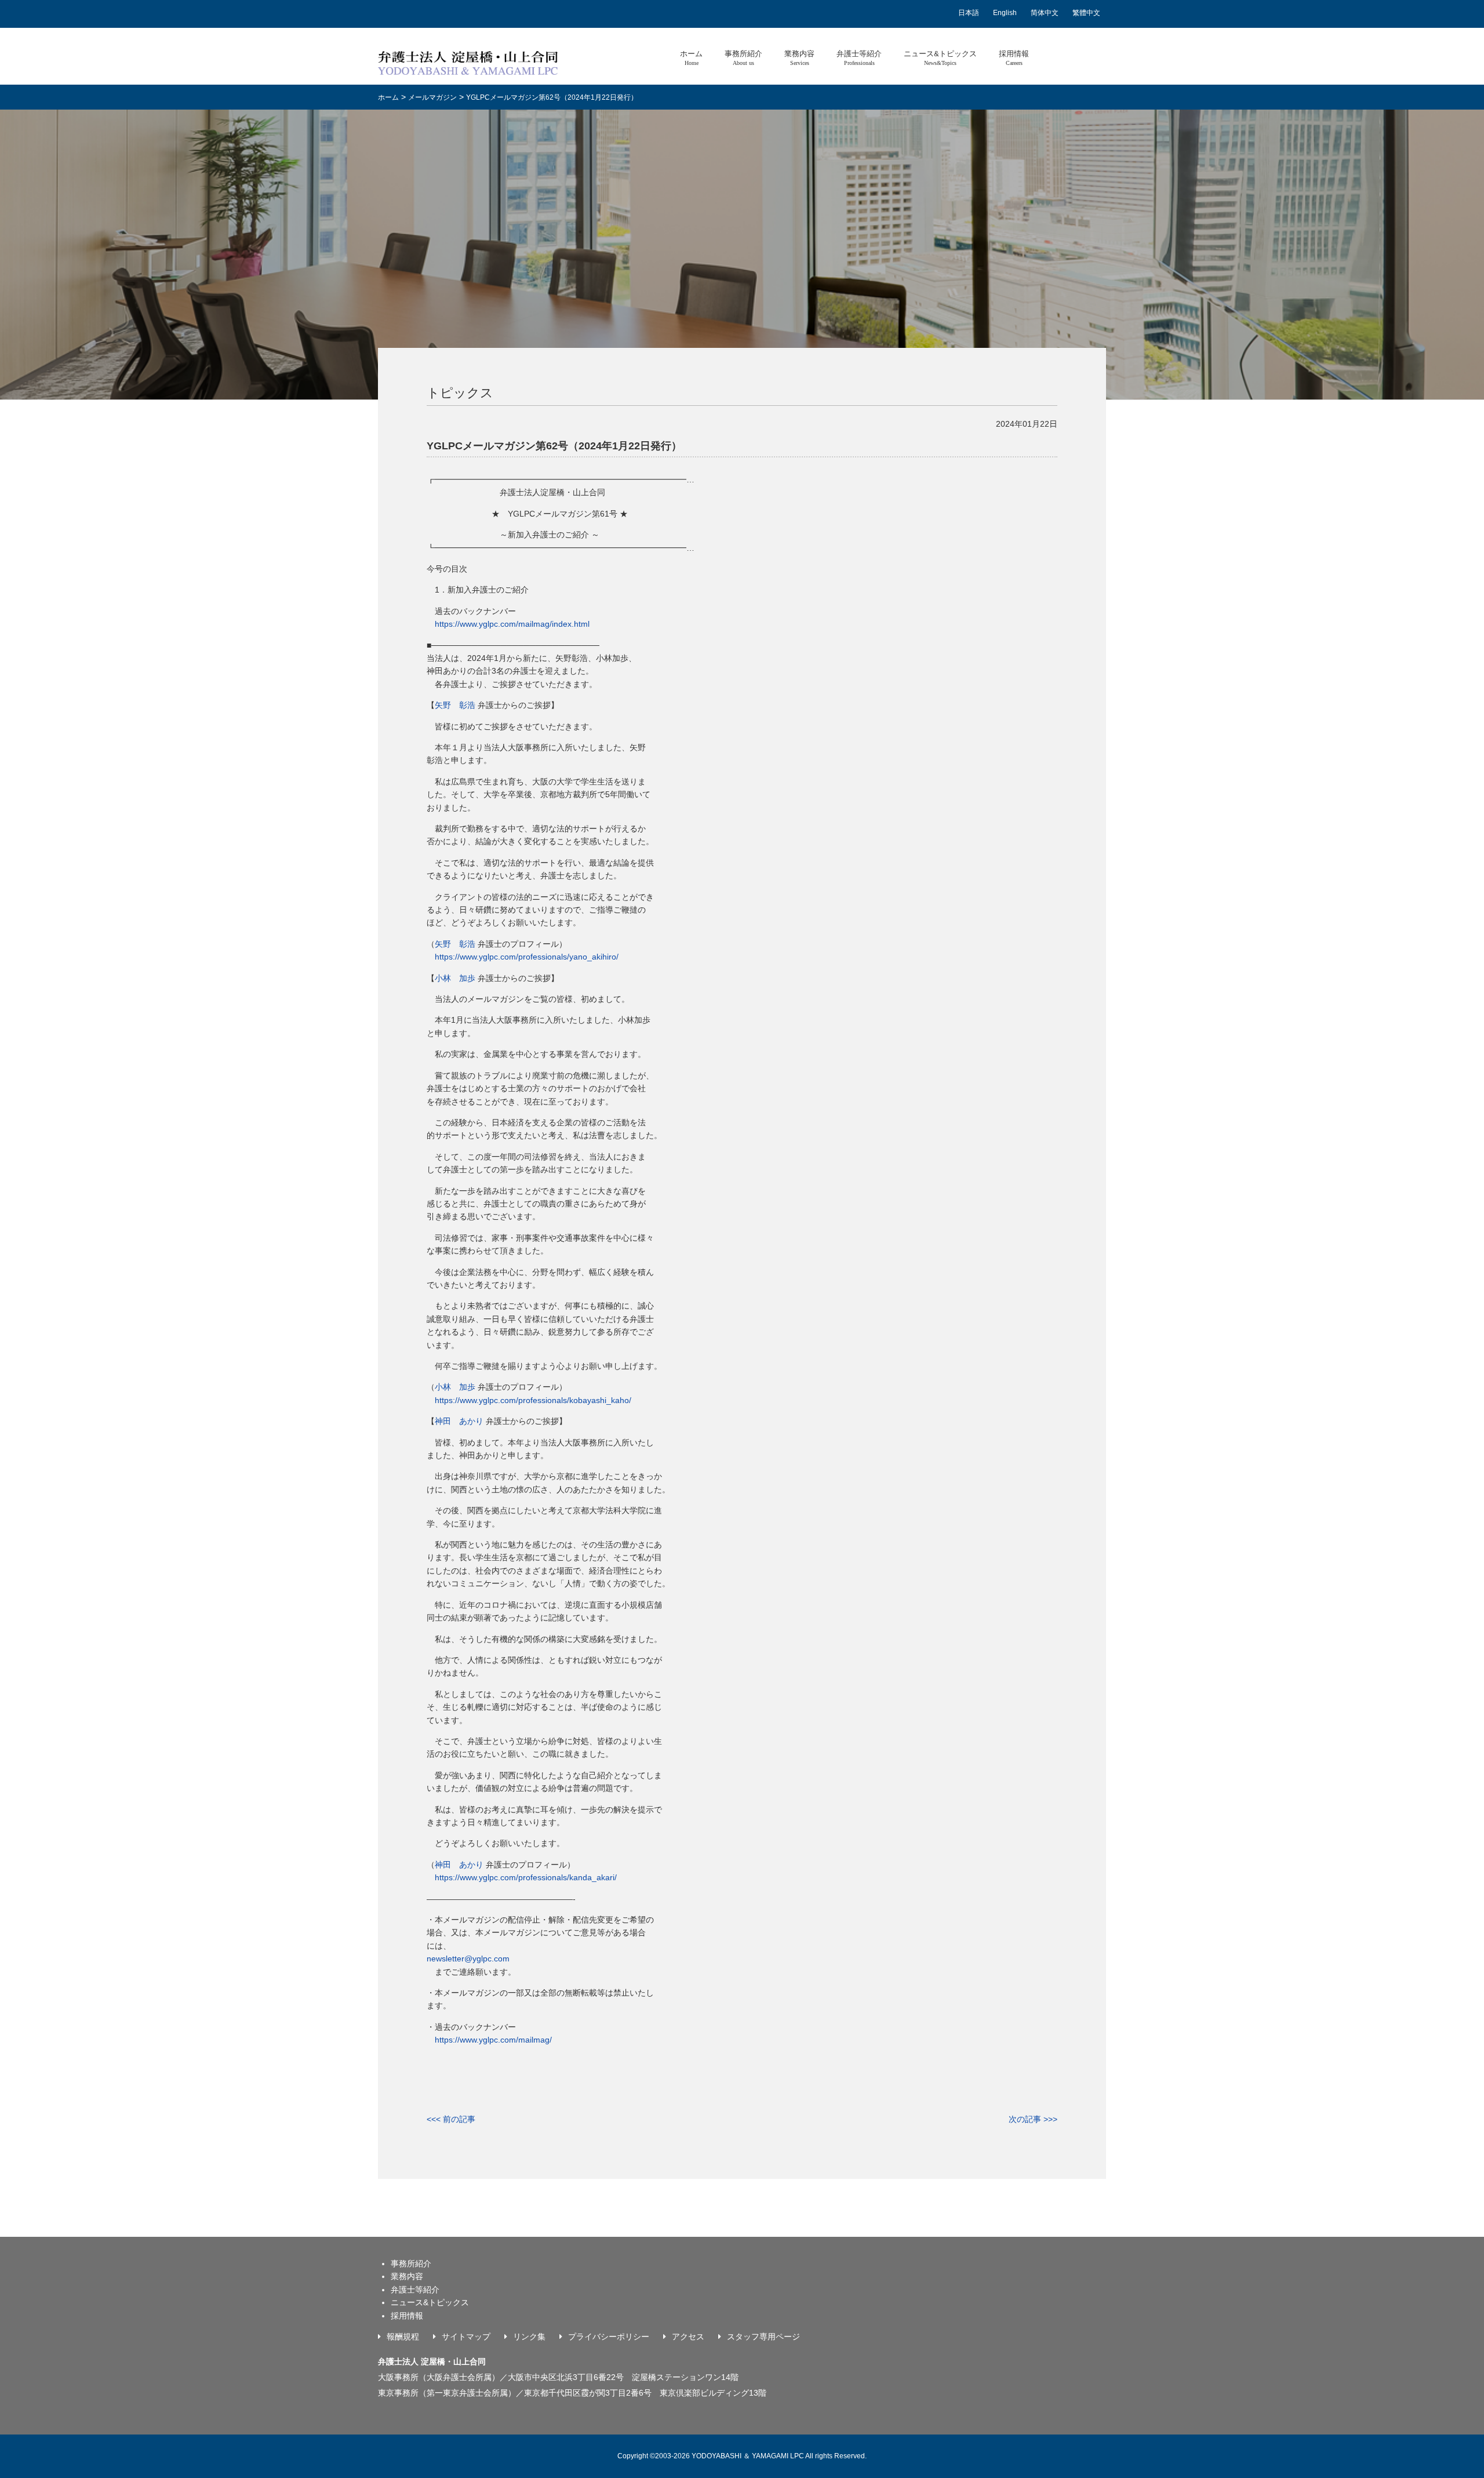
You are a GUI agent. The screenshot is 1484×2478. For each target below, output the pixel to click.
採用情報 (1014, 58)
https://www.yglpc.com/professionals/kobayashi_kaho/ (529, 1400)
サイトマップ (466, 2337)
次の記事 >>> (1033, 2119)
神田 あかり (459, 1421)
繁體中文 (1086, 13)
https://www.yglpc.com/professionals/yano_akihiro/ (527, 957)
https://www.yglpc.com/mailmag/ (493, 2040)
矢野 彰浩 (455, 705)
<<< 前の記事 (451, 2119)
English (1005, 13)
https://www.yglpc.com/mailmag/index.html (512, 624)
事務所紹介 (743, 58)
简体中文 (1045, 13)
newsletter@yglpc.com (468, 1959)
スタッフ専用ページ (763, 2337)
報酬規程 (403, 2337)
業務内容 (799, 58)
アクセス (688, 2337)
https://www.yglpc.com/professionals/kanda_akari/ (526, 1877)
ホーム (691, 58)
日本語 (969, 13)
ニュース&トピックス (940, 58)
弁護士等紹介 (859, 58)
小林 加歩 (455, 978)
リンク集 (529, 2337)
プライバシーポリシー (609, 2337)
